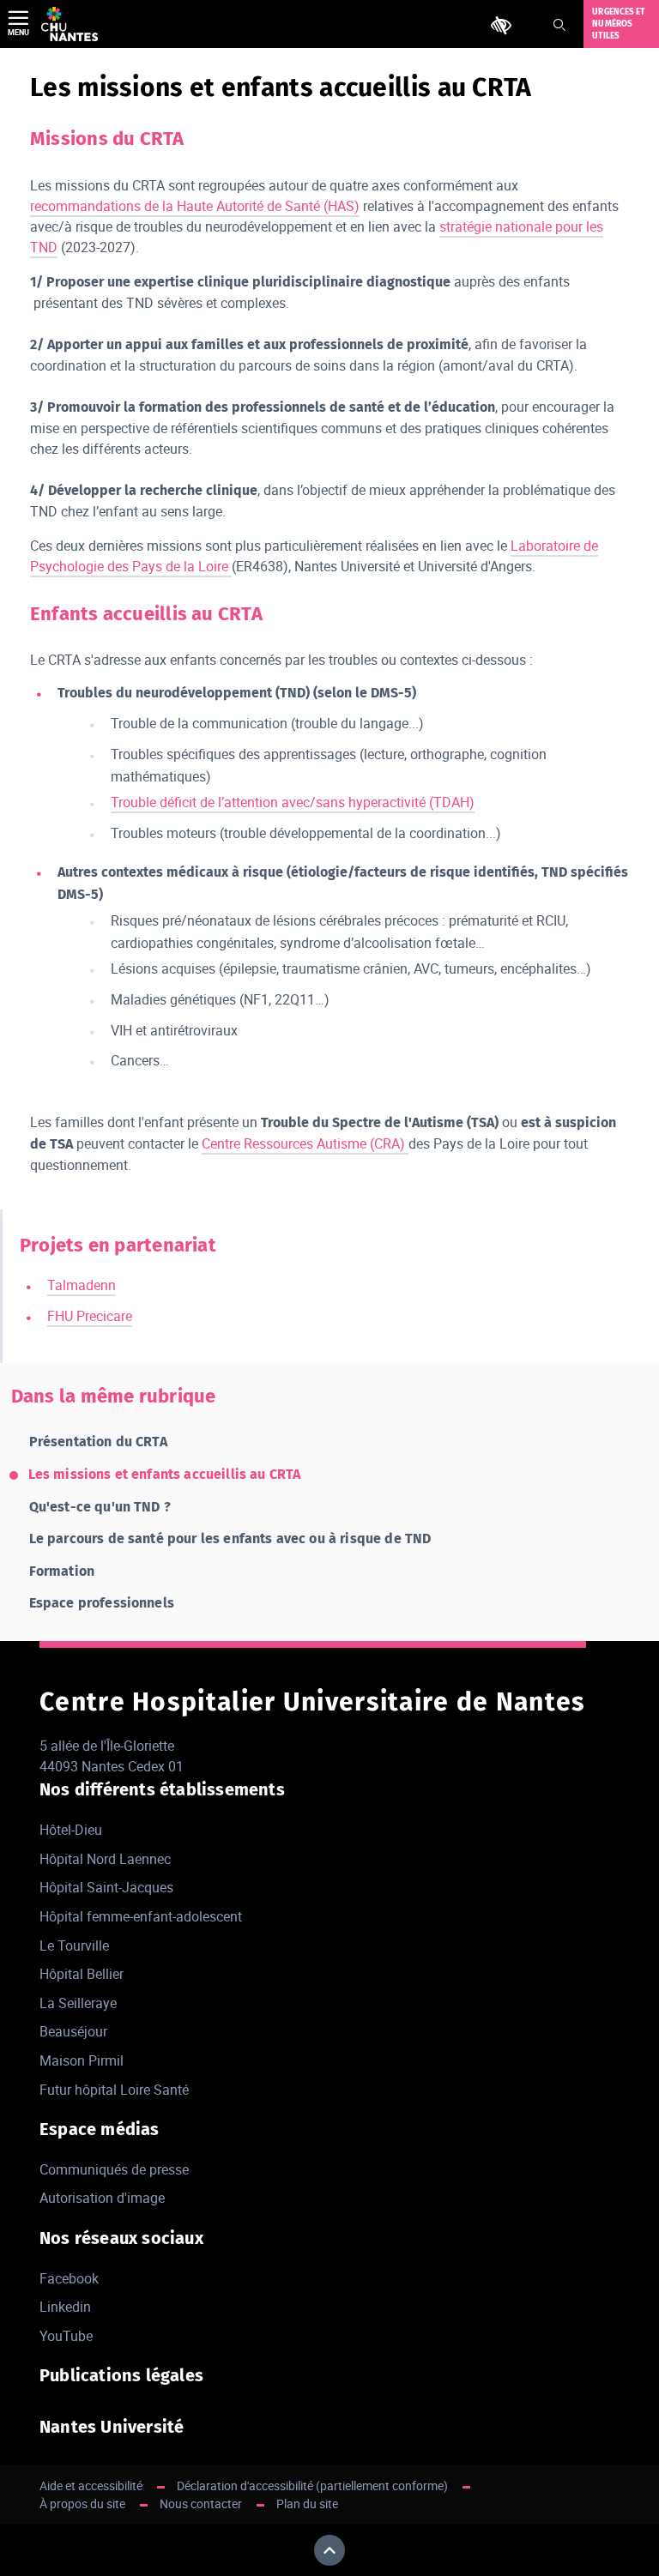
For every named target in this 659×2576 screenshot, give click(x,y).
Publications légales (121, 2375)
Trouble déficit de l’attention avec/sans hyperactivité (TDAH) (293, 802)
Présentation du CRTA (98, 1442)
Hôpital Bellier (82, 1974)
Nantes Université (112, 2427)
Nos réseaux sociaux (121, 2238)
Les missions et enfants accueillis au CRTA (165, 1474)
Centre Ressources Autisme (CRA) (305, 1143)
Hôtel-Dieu (71, 1830)
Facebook (69, 2278)
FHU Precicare (90, 1316)
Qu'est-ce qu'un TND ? (100, 1507)
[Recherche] (559, 25)
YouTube (66, 2336)
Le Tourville (74, 1946)
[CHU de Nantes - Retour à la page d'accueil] (70, 24)
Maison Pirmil (82, 2060)
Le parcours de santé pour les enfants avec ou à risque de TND (230, 1538)
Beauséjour (73, 2031)
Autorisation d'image (102, 2198)
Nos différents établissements (162, 1789)
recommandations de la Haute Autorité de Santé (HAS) (195, 206)
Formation (62, 1571)
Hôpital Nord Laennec (105, 1859)
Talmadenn (82, 1285)
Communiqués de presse (114, 2169)
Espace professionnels (102, 1603)
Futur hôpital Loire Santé (114, 2090)
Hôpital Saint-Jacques (106, 1887)
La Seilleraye (78, 2003)
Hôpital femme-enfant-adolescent (141, 1916)
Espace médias (100, 2129)
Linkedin (65, 2307)
